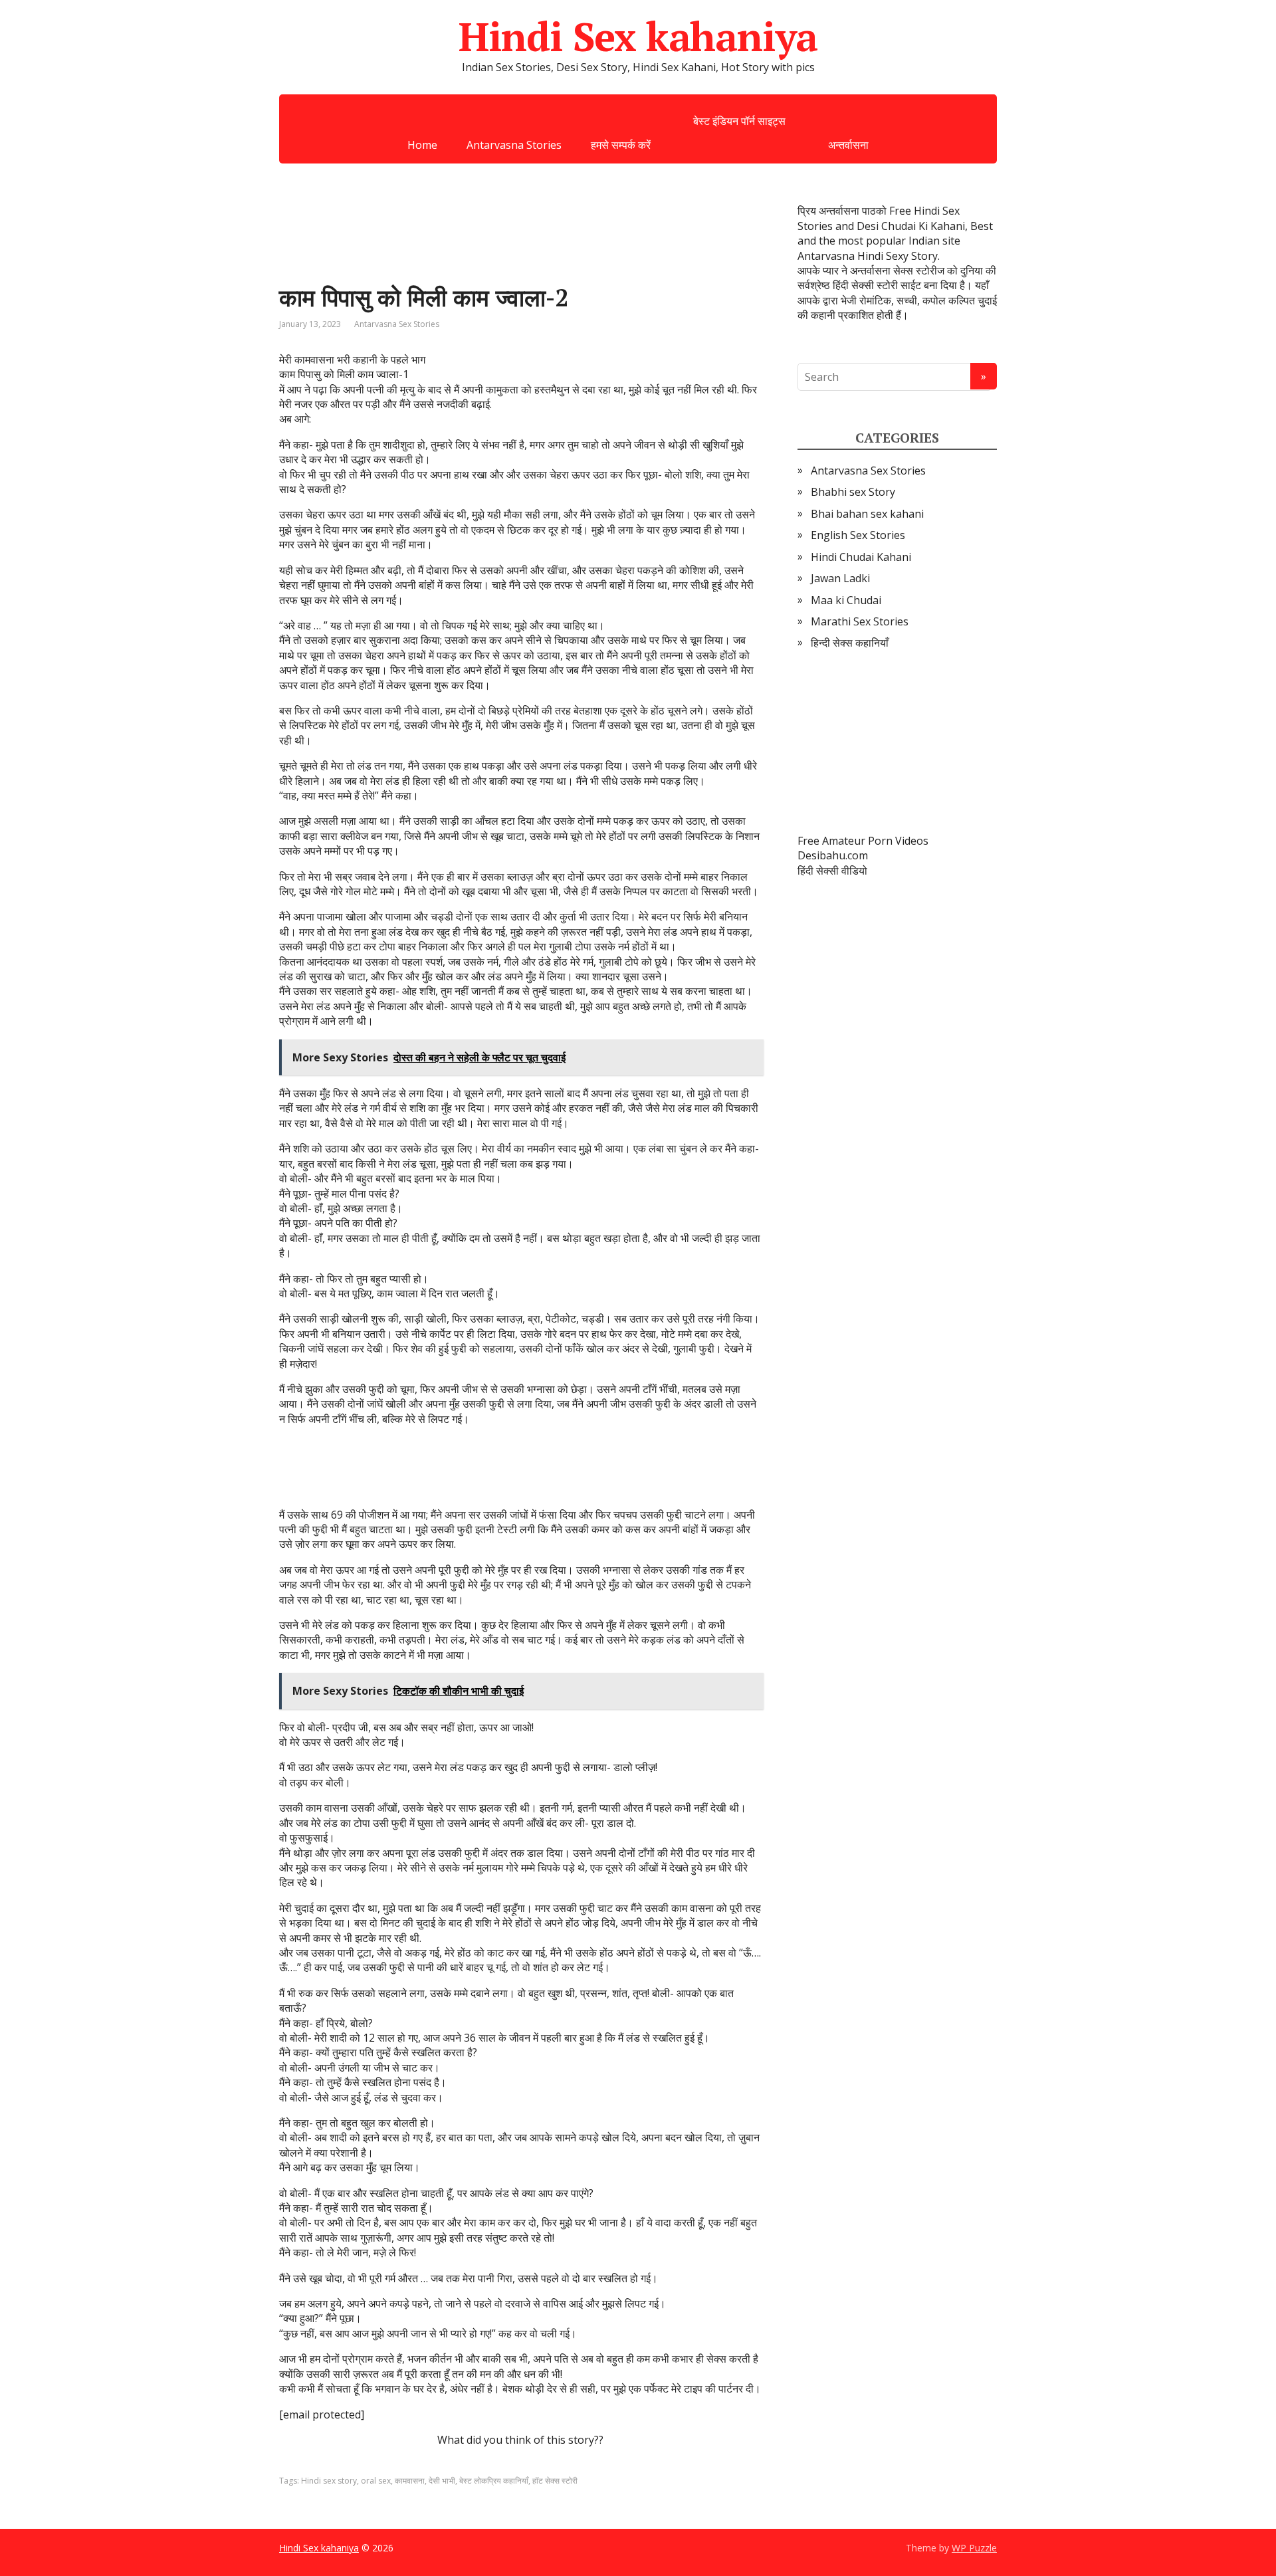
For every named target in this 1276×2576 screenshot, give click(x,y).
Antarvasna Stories (514, 145)
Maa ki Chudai (846, 600)
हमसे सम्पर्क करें (621, 145)
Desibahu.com (833, 855)
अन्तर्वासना (848, 145)
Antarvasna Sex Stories (397, 324)
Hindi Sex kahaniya (638, 37)
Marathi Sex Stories (860, 621)
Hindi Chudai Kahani (861, 557)
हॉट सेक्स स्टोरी (555, 2481)
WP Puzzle (974, 2548)
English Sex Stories (858, 535)
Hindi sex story (329, 2481)
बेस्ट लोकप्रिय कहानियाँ (494, 2481)
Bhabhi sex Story (853, 492)
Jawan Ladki (840, 578)
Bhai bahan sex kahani (867, 514)
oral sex (376, 2481)
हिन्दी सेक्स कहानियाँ (850, 643)
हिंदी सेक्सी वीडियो (832, 871)
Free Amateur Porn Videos (863, 841)
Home (422, 145)
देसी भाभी (442, 2481)
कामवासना (410, 2481)
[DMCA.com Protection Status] (897, 742)
